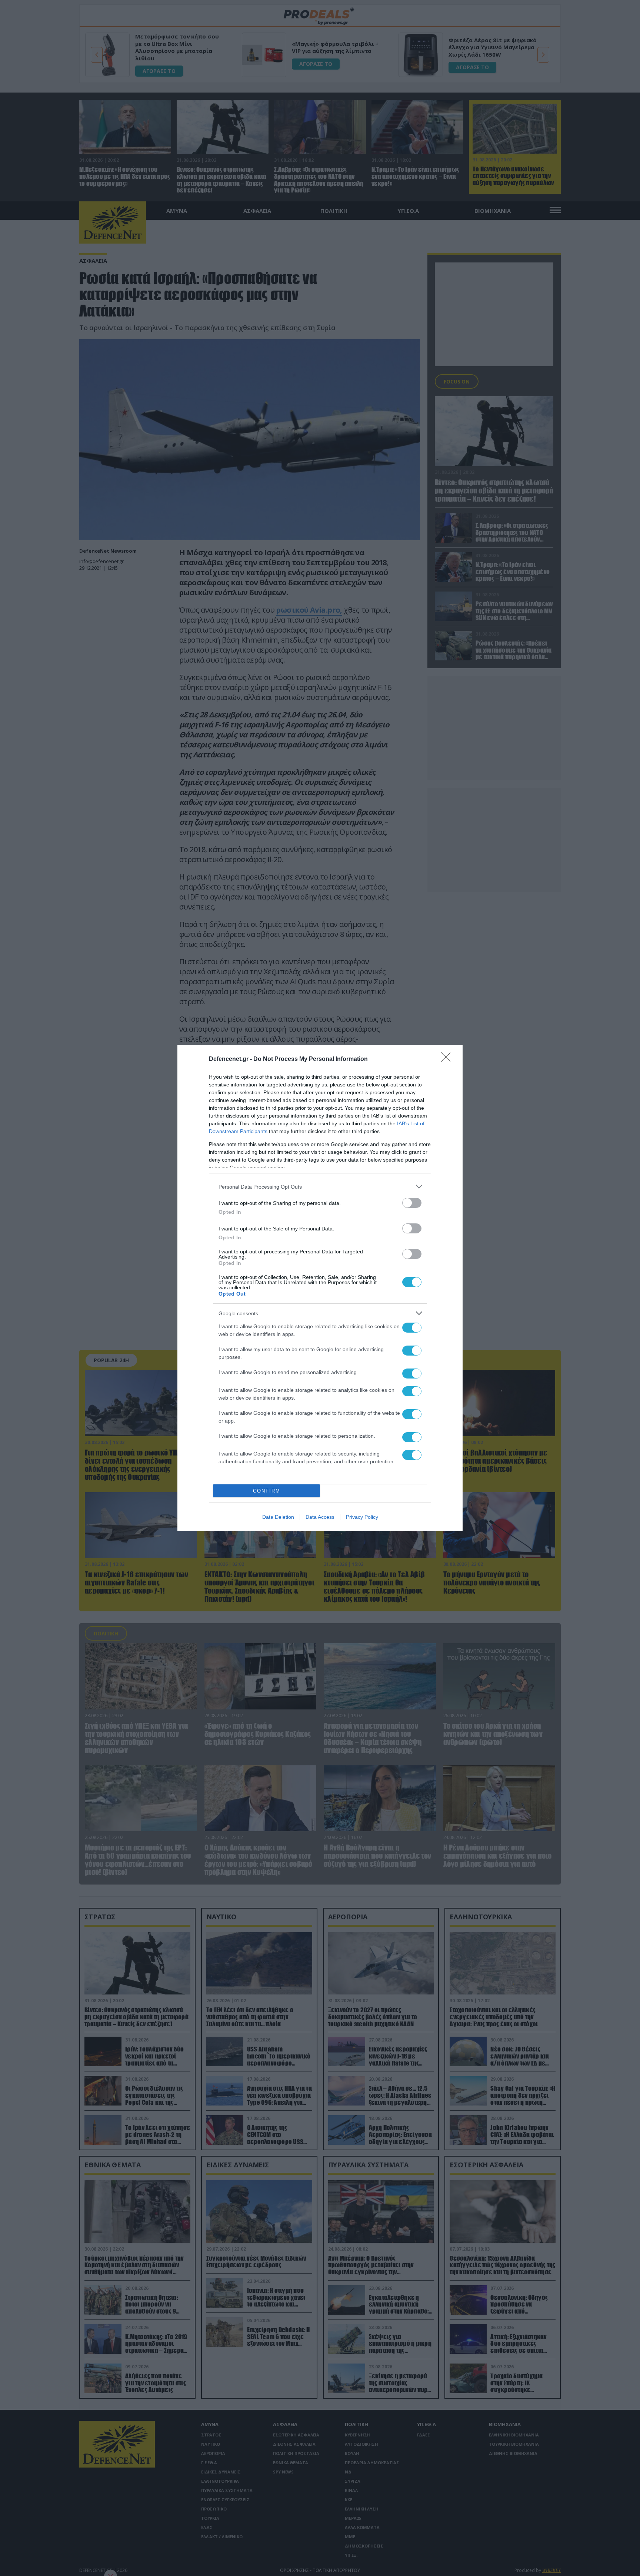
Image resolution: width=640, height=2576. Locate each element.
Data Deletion (278, 1517)
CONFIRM (267, 1491)
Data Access (320, 1517)
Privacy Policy (362, 1517)
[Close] (448, 1059)
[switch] (412, 1203)
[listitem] (320, 1187)
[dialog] (320, 1288)
